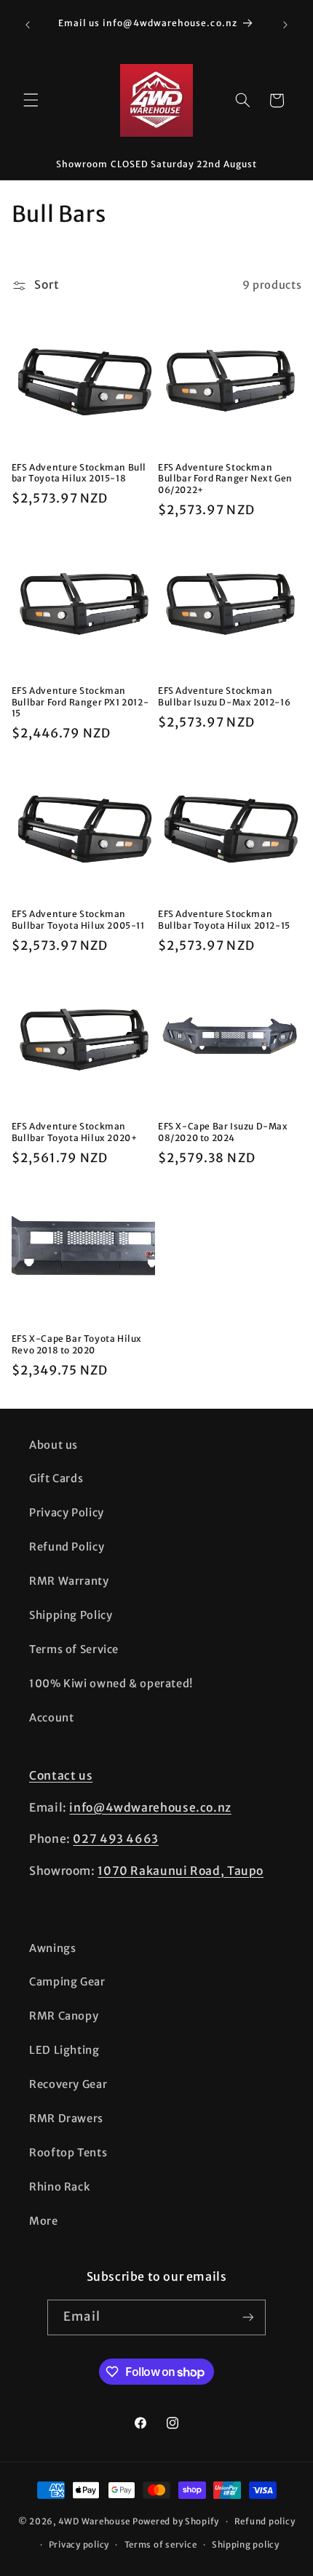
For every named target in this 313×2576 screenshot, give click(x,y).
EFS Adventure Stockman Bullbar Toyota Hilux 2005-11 (78, 920)
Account (51, 1718)
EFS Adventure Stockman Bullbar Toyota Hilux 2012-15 (224, 920)
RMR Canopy (64, 2016)
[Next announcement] (285, 25)
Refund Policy (67, 1547)
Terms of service (161, 2545)
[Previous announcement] (28, 25)
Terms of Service (74, 1649)
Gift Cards (56, 1479)
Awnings (52, 1948)
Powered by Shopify (176, 2521)
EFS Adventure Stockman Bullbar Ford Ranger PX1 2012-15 (80, 702)
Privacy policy (79, 2545)
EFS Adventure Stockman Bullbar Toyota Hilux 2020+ (75, 1132)
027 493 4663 (116, 1839)
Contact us (61, 1776)
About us (54, 1445)
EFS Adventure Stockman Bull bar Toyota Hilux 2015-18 (79, 473)
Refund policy (265, 2521)
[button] (31, 100)
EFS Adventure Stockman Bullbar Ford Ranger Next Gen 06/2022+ (225, 479)
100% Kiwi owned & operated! (111, 1684)
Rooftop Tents (68, 2153)
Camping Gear (67, 1982)
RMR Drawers (66, 2119)
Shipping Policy (71, 1615)
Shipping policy (246, 2545)
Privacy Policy (67, 1513)
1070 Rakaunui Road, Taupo (181, 1871)
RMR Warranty (69, 1581)
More (44, 2221)
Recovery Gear (68, 2084)
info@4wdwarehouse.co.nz (150, 1808)
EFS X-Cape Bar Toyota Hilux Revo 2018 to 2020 (77, 1344)
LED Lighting (64, 2050)
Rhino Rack (59, 2187)
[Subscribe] (247, 2317)
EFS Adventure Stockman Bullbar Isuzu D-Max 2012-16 (224, 696)
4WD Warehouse (95, 2521)
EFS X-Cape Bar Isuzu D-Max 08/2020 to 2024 (223, 1132)
